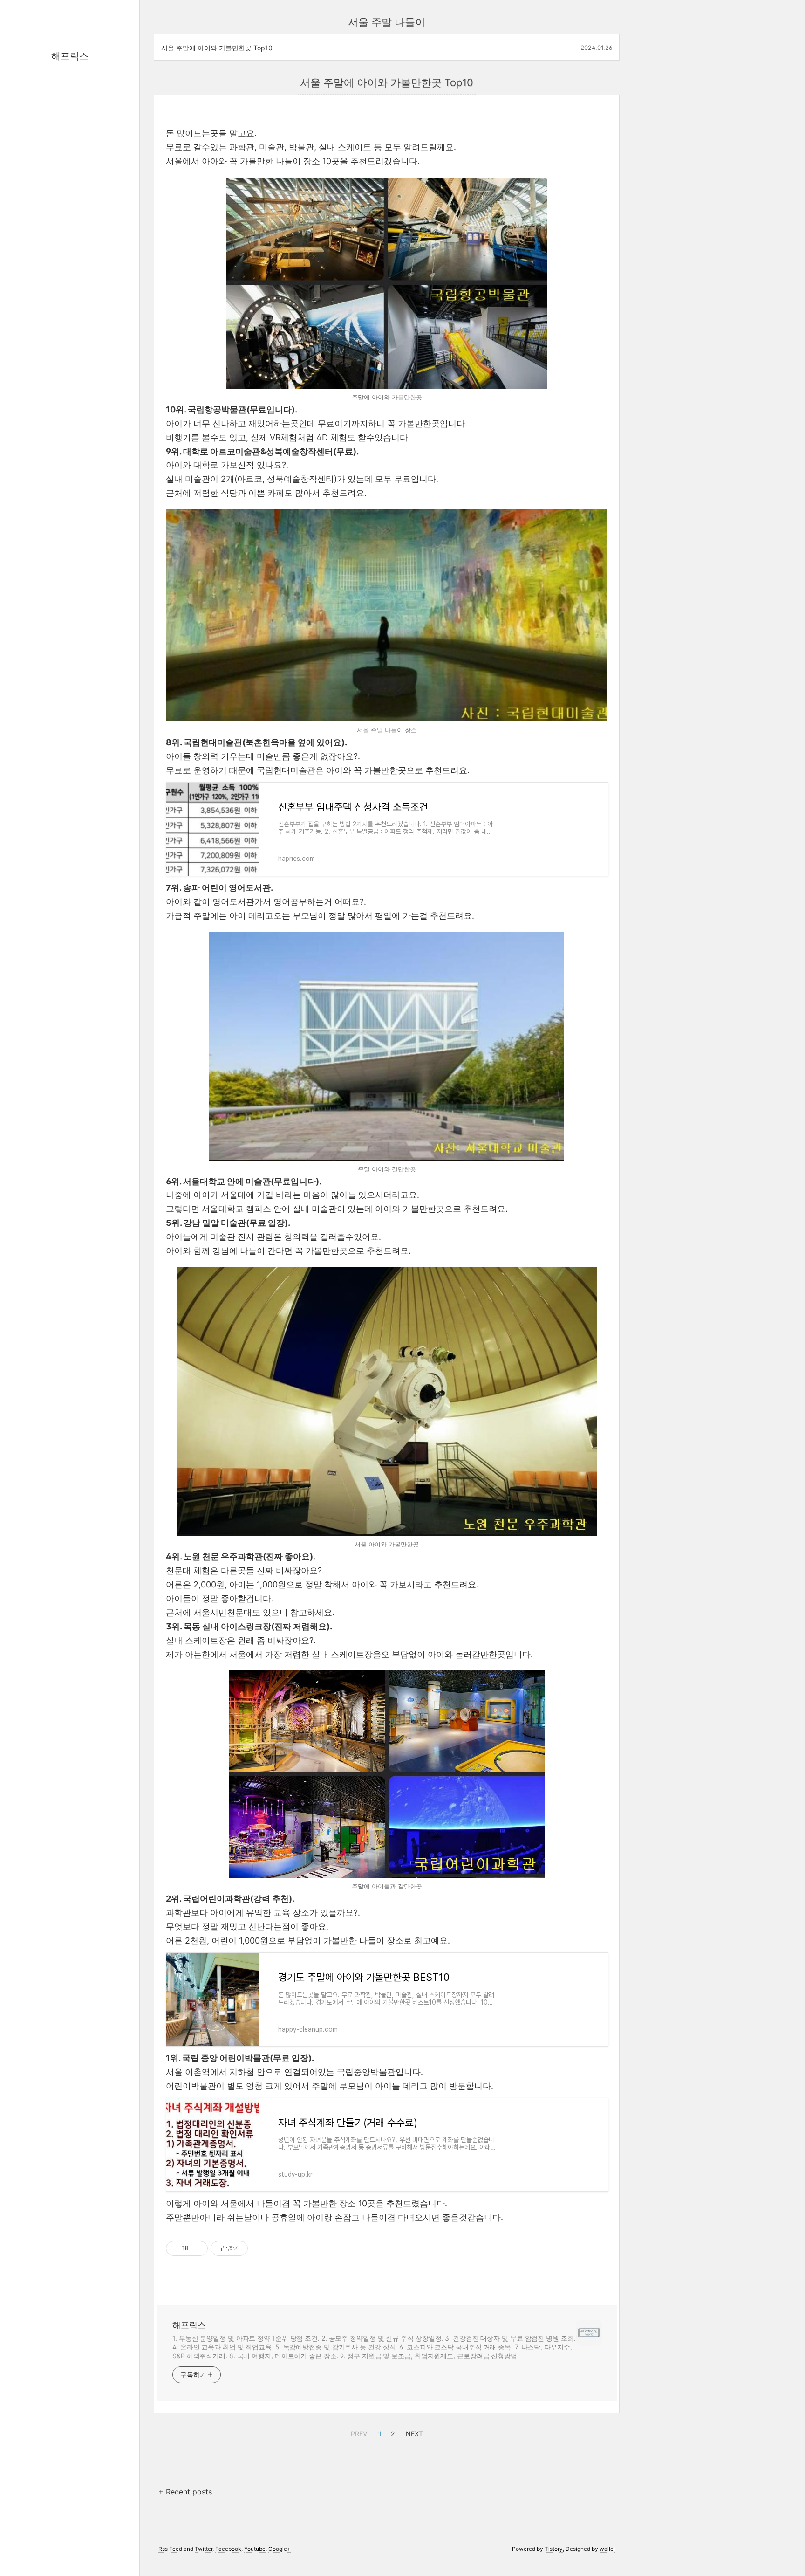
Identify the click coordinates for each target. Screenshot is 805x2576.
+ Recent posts (185, 2492)
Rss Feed (170, 2549)
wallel (607, 2549)
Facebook (228, 2549)
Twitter (204, 2549)
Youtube (255, 2549)
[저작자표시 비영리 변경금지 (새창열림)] (260, 2248)
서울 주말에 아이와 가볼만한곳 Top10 (217, 48)
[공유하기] (197, 2248)
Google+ (280, 2549)
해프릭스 (70, 56)
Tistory (554, 2549)
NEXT (413, 2432)
